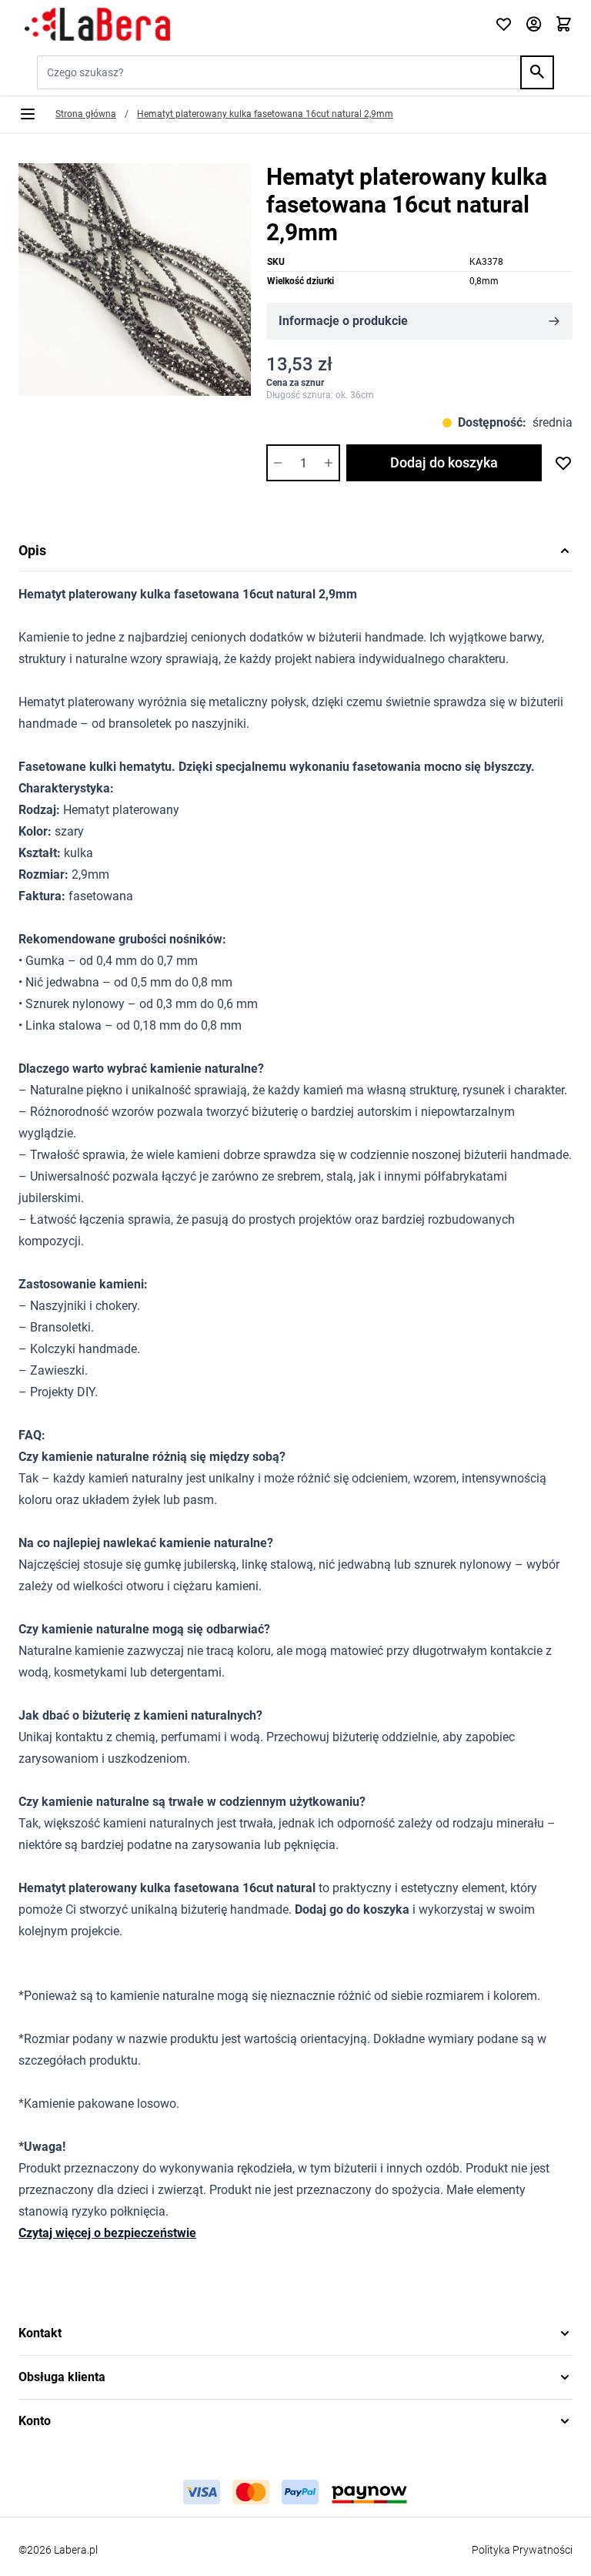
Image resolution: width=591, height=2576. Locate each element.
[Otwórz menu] (28, 114)
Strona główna (86, 114)
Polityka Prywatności (522, 2550)
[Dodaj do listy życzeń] (563, 463)
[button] (295, 2333)
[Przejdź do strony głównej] (247, 25)
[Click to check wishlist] (504, 25)
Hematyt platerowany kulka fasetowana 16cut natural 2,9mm (265, 114)
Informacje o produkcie (343, 321)
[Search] (537, 72)
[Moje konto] (534, 25)
